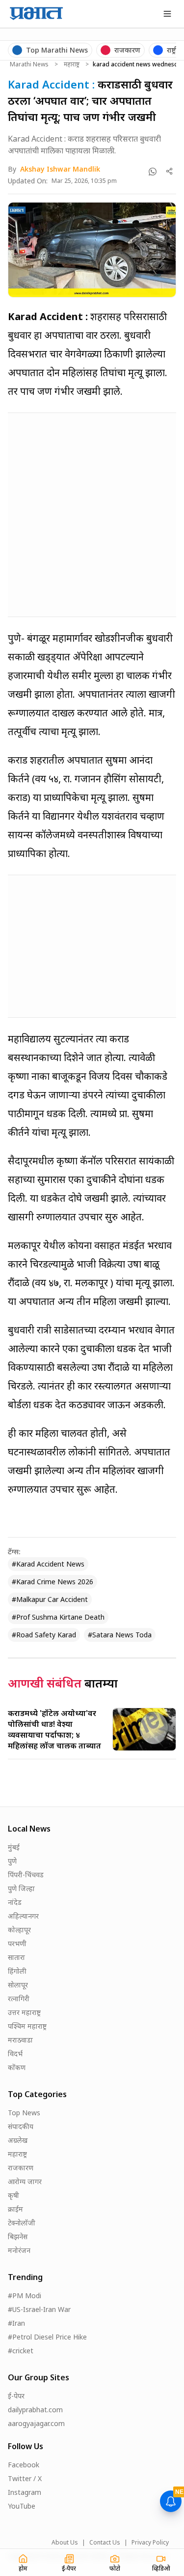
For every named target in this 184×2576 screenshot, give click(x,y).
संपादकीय (21, 2126)
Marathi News (29, 64)
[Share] (170, 171)
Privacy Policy (150, 2543)
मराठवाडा (20, 2040)
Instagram (25, 2492)
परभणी (17, 1943)
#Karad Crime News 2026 (53, 1582)
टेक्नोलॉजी (22, 2223)
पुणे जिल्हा (21, 1888)
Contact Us (105, 2543)
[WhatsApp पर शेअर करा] (153, 172)
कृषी (13, 2195)
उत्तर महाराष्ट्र (24, 2012)
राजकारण (21, 2168)
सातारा (16, 1957)
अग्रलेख (18, 2140)
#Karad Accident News (48, 1564)
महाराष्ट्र (72, 64)
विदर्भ (15, 2054)
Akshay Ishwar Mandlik (60, 169)
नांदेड (15, 1902)
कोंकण (17, 2067)
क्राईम (15, 2209)
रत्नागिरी (19, 1999)
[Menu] (167, 14)
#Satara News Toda (120, 1635)
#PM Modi (25, 2295)
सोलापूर (18, 1985)
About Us (65, 2543)
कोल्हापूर (19, 1930)
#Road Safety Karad (44, 1635)
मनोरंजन (19, 2250)
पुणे (12, 1861)
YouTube (22, 2506)
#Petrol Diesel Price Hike (47, 2337)
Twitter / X (25, 2478)
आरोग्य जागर (25, 2181)
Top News (24, 2113)
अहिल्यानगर (23, 1916)
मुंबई (14, 1847)
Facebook (24, 2465)
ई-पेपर (16, 2396)
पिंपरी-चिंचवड (26, 1875)
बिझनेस (18, 2236)
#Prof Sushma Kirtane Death (58, 1617)
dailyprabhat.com (35, 2410)
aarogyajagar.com (36, 2423)
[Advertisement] (92, 513)
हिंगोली (17, 1971)
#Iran (16, 2323)
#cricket (21, 2351)
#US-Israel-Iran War (39, 2309)
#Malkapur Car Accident (50, 1599)
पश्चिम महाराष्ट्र (27, 2026)
